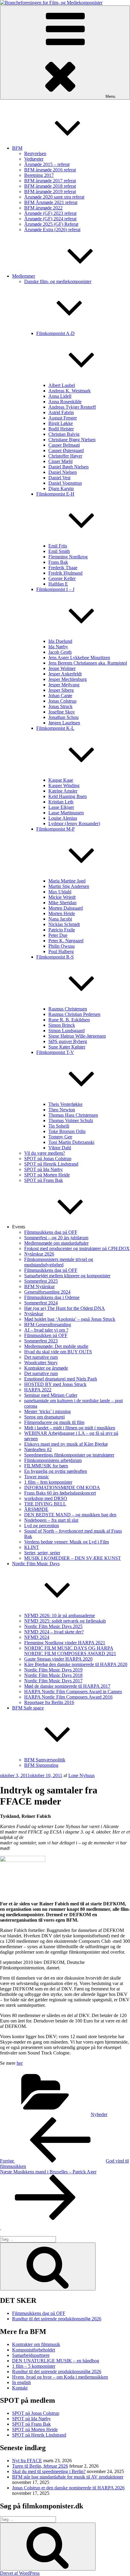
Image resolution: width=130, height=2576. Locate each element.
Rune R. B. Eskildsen (69, 1020)
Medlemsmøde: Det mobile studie (56, 1346)
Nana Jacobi (60, 919)
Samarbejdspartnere (31, 2355)
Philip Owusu (62, 946)
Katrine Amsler (63, 791)
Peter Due (58, 935)
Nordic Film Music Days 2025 (53, 1626)
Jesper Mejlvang (64, 685)
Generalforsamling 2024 (47, 1292)
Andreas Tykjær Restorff (72, 407)
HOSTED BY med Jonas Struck (55, 1384)
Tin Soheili (59, 1126)
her (20, 2063)
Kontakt (20, 2388)
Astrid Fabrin (61, 412)
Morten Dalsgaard (66, 908)
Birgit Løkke (61, 423)
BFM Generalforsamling (48, 1325)
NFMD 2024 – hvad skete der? (54, 1632)
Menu (110, 96)
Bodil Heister (61, 429)
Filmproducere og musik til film (54, 1422)
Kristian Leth (61, 802)
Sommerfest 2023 (41, 1341)
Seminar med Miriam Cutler (51, 1395)
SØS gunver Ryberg (68, 1041)
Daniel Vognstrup (65, 483)
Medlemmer (24, 276)
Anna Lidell (60, 396)
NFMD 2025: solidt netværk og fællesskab (65, 1621)
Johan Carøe (60, 696)
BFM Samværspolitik (45, 1760)
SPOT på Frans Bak (44, 1180)
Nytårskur (34, 1314)
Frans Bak (58, 562)
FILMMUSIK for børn (46, 1466)
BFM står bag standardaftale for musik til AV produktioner (68, 2477)
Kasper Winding (64, 785)
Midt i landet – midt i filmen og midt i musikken (70, 1428)
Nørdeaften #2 (38, 1449)
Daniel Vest (59, 478)
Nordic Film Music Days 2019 (53, 1670)
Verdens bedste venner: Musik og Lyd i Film (67, 1542)
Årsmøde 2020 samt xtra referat (54, 197)
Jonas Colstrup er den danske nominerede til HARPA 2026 (68, 2488)
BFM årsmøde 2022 (43, 208)
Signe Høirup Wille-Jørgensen (77, 1036)
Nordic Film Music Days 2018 (53, 1675)
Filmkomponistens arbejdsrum (53, 1460)
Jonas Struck (60, 706)
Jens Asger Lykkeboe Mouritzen (79, 658)
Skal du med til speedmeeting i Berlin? (49, 2471)
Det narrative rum (41, 1357)
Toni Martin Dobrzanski (71, 1142)
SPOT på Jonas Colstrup (48, 1159)
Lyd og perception (42, 1526)
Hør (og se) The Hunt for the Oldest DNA (65, 1308)
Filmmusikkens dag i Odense (52, 1297)
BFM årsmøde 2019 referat (50, 192)
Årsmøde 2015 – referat (47, 164)
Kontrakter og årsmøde (46, 1368)
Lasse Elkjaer (61, 807)
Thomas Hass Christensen (73, 1115)
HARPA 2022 (38, 1390)
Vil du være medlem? (45, 1153)
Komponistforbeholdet (34, 2350)
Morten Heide (62, 913)
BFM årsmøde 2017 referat (50, 181)
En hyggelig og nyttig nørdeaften (56, 1471)
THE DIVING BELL (45, 1504)
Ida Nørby (58, 647)
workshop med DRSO (46, 1498)
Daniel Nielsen (63, 472)
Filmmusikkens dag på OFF (51, 1232)
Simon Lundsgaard (67, 1031)
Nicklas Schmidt (64, 924)
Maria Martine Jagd (67, 881)
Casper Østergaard (66, 450)
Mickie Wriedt (62, 897)
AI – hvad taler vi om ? (46, 1330)
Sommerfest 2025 (41, 1281)
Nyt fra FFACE (27, 2461)
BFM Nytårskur (39, 1286)
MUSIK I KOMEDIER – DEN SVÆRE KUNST (73, 1558)
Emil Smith (59, 551)
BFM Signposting (41, 1765)
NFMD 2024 (37, 1637)
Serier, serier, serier (42, 1553)
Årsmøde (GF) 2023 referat (50, 213)
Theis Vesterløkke (65, 1104)
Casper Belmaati (64, 445)
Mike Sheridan (62, 903)
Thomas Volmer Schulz (71, 1120)
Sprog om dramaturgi (44, 1417)
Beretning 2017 (39, 175)
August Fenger (63, 418)
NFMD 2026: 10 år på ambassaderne (60, 1615)
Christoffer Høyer (65, 456)
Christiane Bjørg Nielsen (72, 440)
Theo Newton (62, 1110)
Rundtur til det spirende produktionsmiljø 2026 (57, 2319)
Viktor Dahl (60, 1148)
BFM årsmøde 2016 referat (50, 170)
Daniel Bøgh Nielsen (68, 467)
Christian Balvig (64, 434)
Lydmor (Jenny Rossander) (74, 824)
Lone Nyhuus (81, 1775)
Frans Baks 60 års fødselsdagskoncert (60, 1493)
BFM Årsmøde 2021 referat (51, 202)
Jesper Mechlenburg (68, 679)
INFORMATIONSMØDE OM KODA (62, 1488)
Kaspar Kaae (61, 780)
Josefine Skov (62, 712)
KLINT (32, 1547)
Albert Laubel (62, 385)
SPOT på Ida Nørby (44, 1169)
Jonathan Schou (63, 717)
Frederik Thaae (63, 568)
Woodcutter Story (41, 1363)
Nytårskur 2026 (39, 1254)
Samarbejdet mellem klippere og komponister (67, 1276)
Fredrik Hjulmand (65, 573)
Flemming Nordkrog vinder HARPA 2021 (65, 1643)
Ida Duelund (60, 641)
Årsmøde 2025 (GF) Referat (51, 224)
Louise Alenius (63, 818)
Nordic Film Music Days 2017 (53, 1681)
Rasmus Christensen (68, 1009)
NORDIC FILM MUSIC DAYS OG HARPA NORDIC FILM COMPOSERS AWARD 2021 (70, 1651)
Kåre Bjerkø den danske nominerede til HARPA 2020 (76, 1664)
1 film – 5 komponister (34, 2366)
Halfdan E (58, 584)
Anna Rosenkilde (65, 402)
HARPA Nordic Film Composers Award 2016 (68, 1697)
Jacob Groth (60, 652)
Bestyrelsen (35, 153)
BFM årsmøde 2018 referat (50, 186)
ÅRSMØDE (36, 1509)
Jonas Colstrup (62, 701)
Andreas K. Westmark (70, 391)
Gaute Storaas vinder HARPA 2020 (58, 1659)
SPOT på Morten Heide (47, 1175)
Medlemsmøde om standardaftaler (56, 1243)
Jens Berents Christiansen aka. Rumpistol (88, 663)
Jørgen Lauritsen (64, 723)
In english (21, 2382)
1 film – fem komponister (48, 1482)
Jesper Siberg (61, 690)
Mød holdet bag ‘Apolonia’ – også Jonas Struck (70, 1319)
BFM (17, 148)
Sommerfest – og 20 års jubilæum (56, 1238)
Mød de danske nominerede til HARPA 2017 (67, 1686)
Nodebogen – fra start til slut (51, 1520)
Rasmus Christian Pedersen (74, 1014)
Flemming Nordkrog (68, 557)
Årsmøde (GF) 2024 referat (50, 219)
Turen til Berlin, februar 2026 (40, 2466)
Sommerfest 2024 (41, 1303)
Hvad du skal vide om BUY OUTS (58, 1352)
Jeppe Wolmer (62, 668)
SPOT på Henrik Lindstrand (51, 1164)
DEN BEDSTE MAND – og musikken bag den (70, 1515)
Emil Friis (58, 546)
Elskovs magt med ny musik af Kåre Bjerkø (66, 1444)
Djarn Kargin (61, 488)
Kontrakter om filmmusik (36, 2344)
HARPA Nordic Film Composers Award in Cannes (73, 1692)
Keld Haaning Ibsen (68, 796)
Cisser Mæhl (60, 461)
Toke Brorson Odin (67, 1131)
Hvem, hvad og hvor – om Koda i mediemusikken (60, 2377)
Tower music (37, 1477)
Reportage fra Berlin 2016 (49, 1702)
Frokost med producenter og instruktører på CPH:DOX (77, 1248)
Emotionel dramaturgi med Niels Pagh (61, 1379)
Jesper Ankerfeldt (65, 674)
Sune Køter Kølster (67, 1047)
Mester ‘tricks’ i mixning (47, 1411)
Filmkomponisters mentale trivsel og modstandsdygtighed (59, 1262)
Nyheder (99, 2114)
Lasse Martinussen (66, 813)
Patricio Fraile (62, 930)
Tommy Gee (60, 1137)
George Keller (62, 578)
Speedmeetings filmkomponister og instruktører (69, 1455)
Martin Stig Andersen (69, 886)
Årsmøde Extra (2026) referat (52, 230)
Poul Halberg (61, 951)
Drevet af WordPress (20, 2573)
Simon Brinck (62, 1025)
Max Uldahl (60, 892)
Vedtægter (34, 159)
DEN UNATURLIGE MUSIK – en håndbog (56, 2361)
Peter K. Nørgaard (66, 941)
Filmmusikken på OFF (46, 1335)
